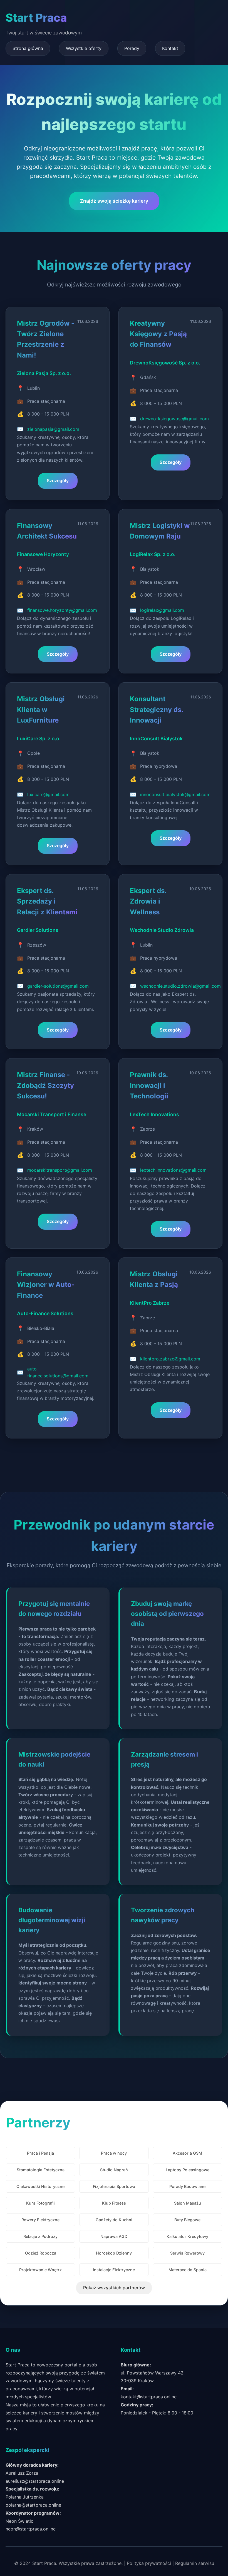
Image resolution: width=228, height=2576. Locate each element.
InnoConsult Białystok (156, 739)
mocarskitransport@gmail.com (60, 1170)
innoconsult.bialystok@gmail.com (175, 794)
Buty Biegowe (187, 2220)
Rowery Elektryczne (40, 2220)
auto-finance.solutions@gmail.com (58, 1372)
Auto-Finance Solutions (45, 1313)
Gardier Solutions (38, 930)
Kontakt (170, 48)
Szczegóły (58, 481)
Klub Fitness (114, 2203)
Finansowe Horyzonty (43, 554)
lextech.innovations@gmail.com (173, 1170)
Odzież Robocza (41, 2253)
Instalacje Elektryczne (114, 2270)
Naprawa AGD (114, 2236)
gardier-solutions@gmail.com (58, 986)
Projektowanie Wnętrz (40, 2270)
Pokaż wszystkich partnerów (114, 2288)
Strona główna (28, 48)
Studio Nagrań (114, 2170)
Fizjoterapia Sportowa (114, 2186)
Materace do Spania (188, 2270)
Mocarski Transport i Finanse (52, 1114)
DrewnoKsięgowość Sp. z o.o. (165, 363)
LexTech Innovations (154, 1114)
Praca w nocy (114, 2153)
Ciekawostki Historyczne (40, 2186)
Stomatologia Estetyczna (41, 2170)
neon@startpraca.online (31, 2529)
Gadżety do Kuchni (114, 2220)
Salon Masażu (188, 2203)
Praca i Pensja (40, 2153)
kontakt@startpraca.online (149, 2397)
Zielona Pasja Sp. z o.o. (44, 373)
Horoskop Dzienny (114, 2253)
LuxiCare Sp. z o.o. (39, 739)
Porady (132, 48)
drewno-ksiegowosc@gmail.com (174, 419)
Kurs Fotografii (40, 2203)
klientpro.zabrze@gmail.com (170, 1359)
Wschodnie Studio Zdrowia (162, 930)
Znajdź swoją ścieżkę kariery (114, 201)
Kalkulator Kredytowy (187, 2236)
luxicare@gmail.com (48, 794)
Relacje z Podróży (40, 2236)
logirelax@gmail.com (162, 610)
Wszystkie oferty (84, 48)
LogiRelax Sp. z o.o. (153, 554)
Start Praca (36, 18)
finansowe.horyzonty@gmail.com (62, 610)
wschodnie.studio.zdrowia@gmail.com (180, 986)
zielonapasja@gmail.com (53, 429)
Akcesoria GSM (187, 2153)
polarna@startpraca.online (33, 2505)
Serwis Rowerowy (187, 2253)
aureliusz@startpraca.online (35, 2481)
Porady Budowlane (187, 2186)
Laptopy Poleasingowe (188, 2170)
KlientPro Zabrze (150, 1303)
